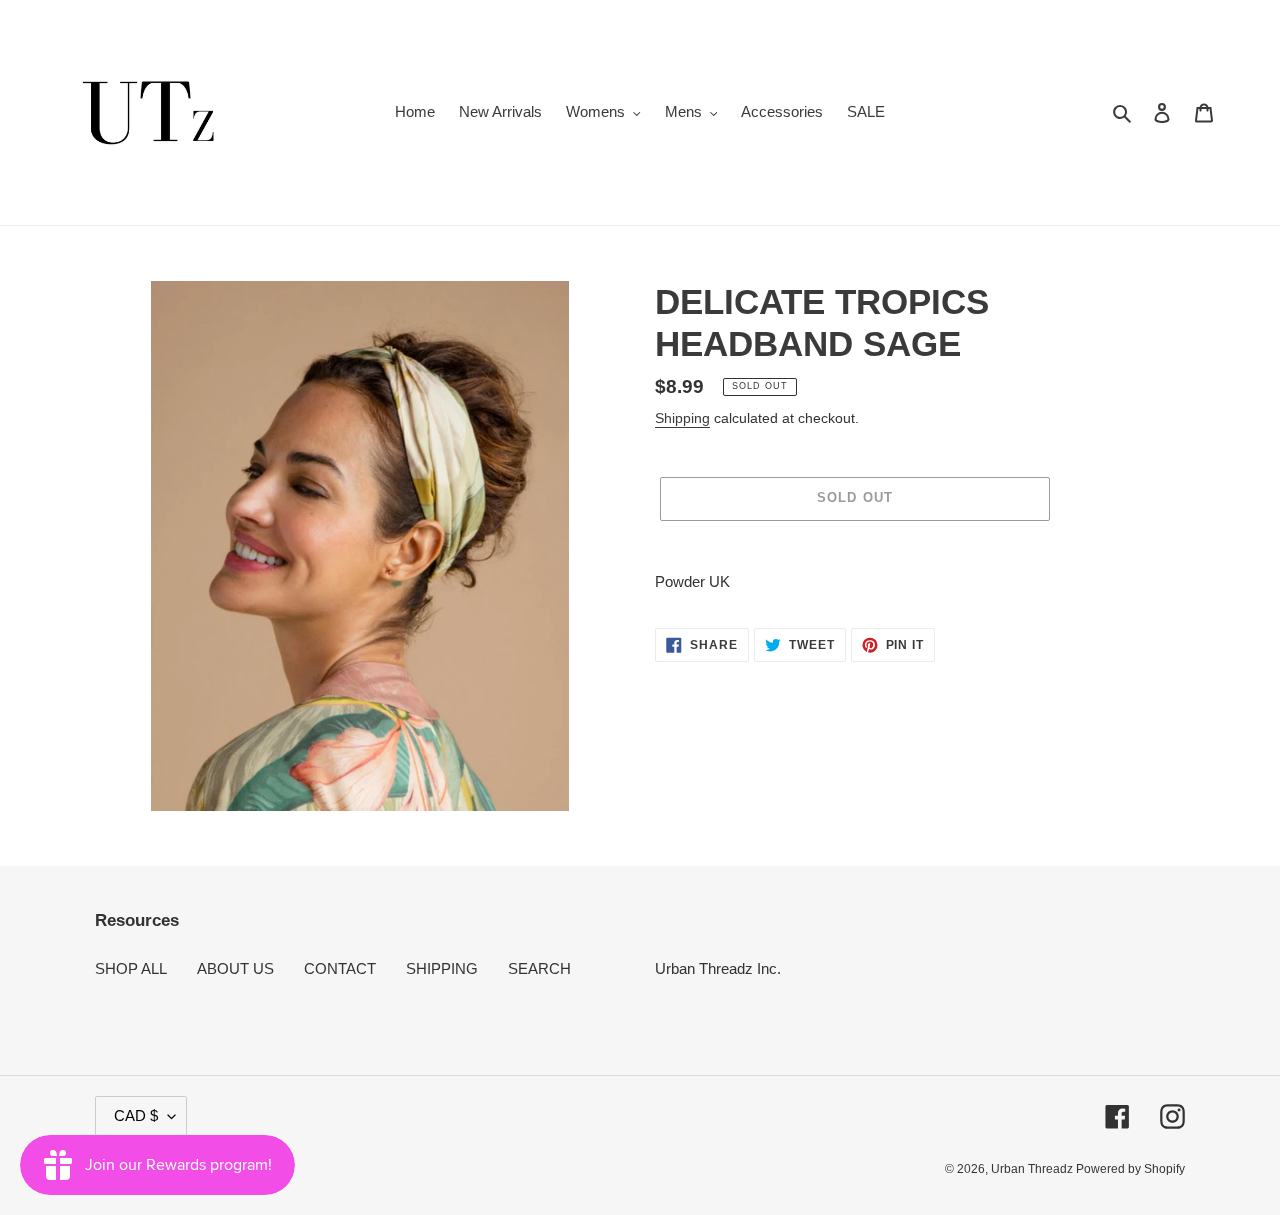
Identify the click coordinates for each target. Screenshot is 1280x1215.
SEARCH (539, 968)
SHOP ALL (131, 968)
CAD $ (136, 1115)
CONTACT (340, 968)
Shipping (682, 418)
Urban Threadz (1033, 1169)
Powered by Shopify (1130, 1169)
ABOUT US (235, 968)
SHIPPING (442, 968)
